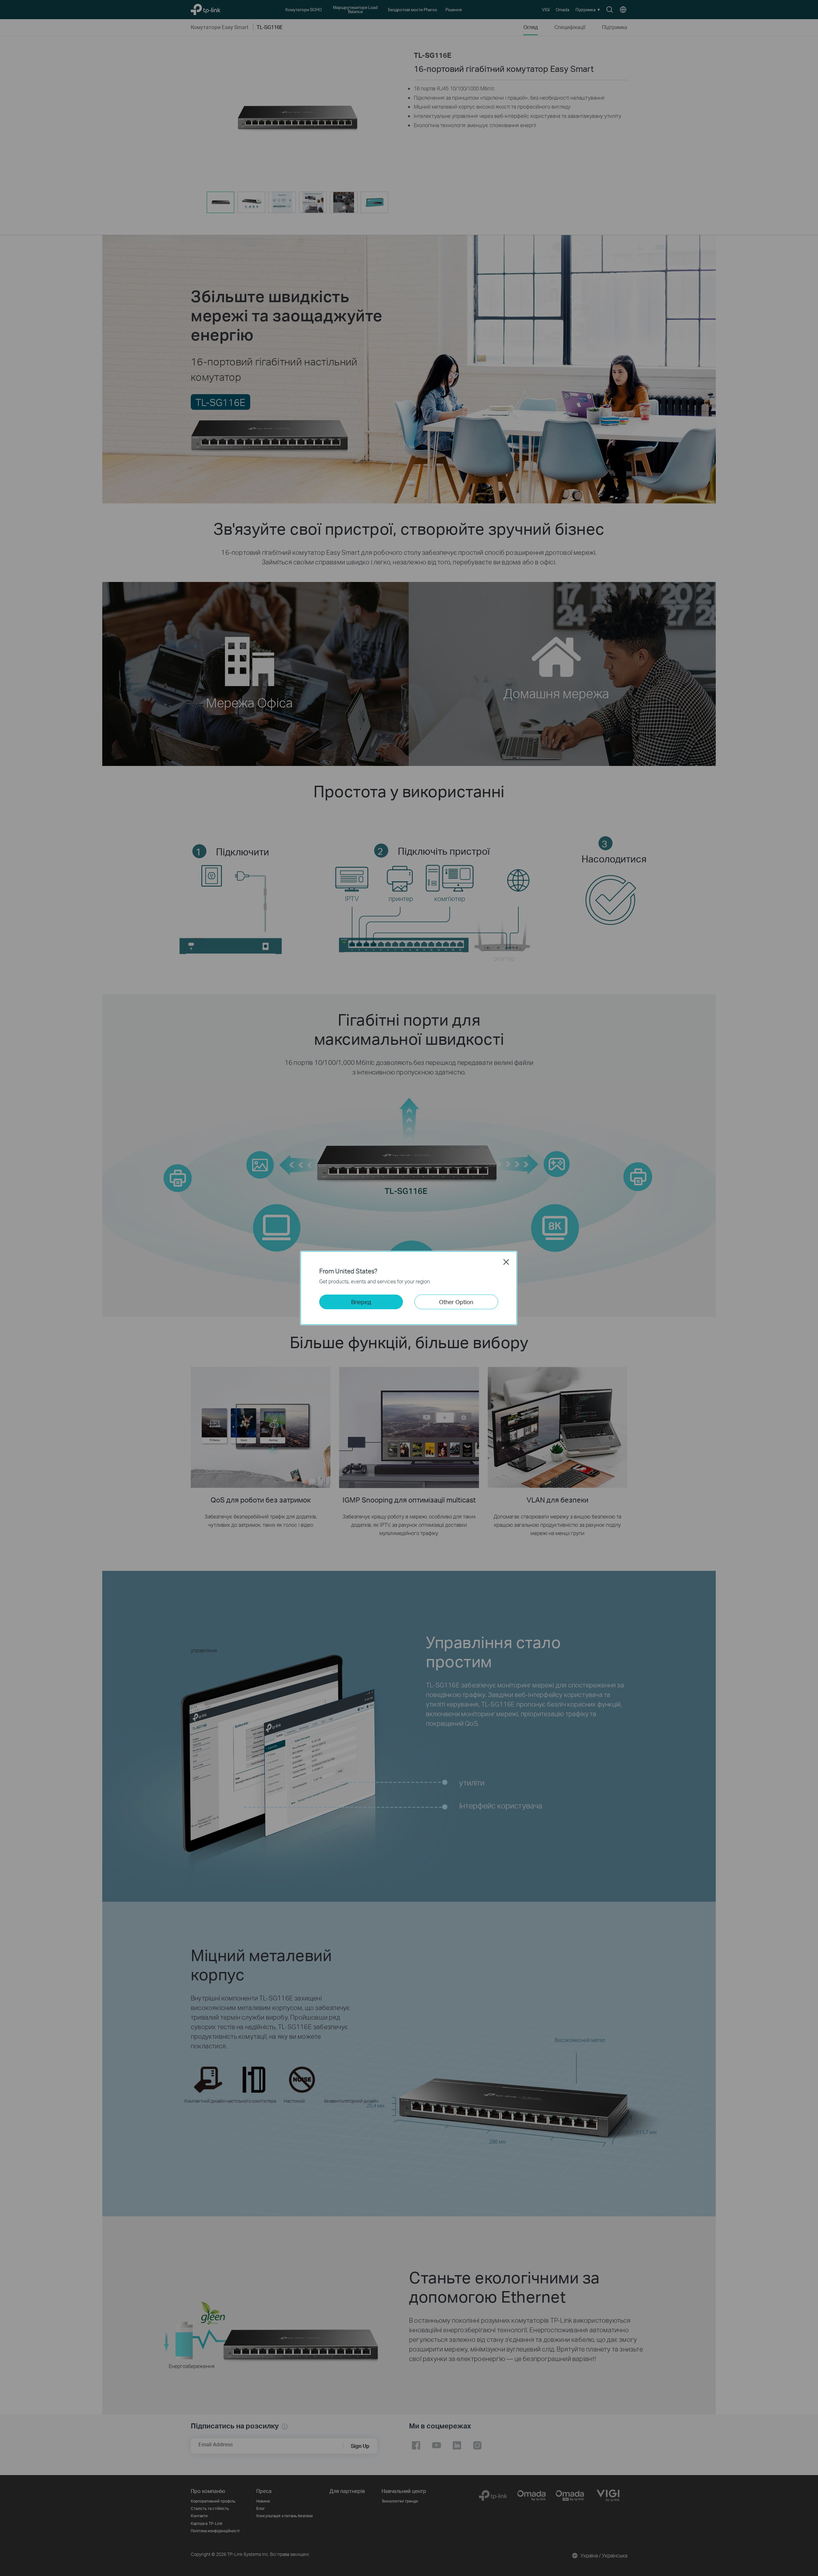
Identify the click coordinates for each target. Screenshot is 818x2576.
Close (506, 1262)
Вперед (361, 1302)
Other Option (456, 1302)
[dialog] (409, 1288)
